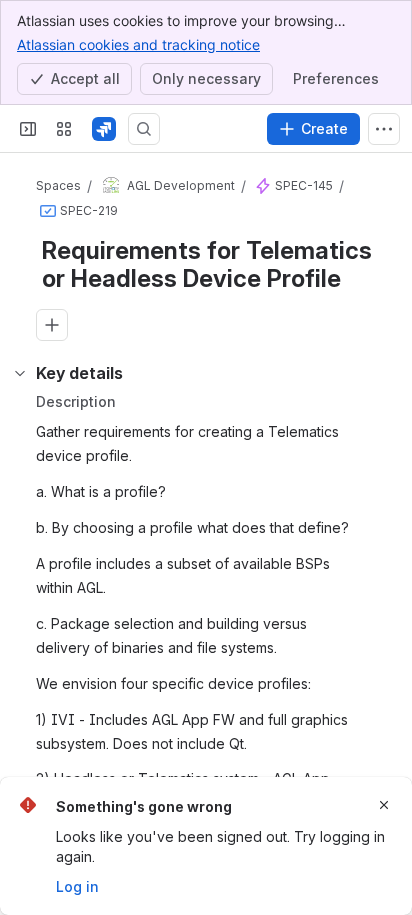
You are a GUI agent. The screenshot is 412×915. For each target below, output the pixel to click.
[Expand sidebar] (28, 129)
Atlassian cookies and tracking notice (138, 44)
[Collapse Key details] (20, 373)
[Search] (144, 129)
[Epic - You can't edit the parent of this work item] (263, 186)
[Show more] (384, 129)
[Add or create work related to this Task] (52, 325)
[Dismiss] (384, 805)
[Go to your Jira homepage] (104, 129)
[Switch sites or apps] (64, 129)
